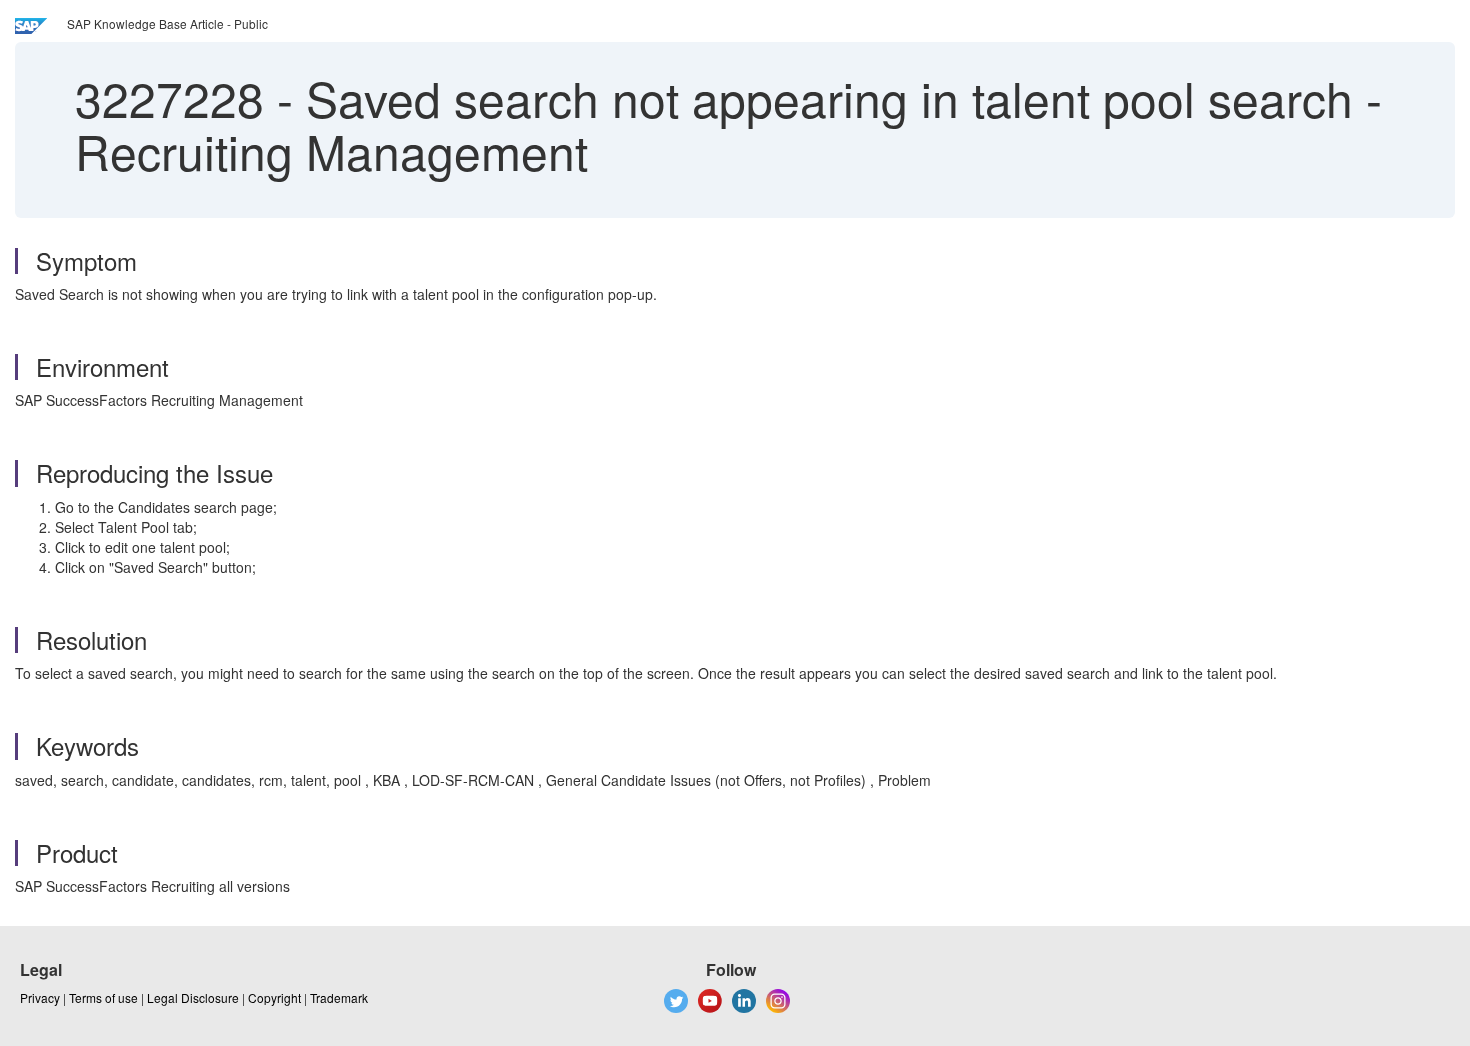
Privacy (40, 997)
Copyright (274, 997)
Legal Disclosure (193, 997)
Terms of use (103, 997)
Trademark (339, 997)
